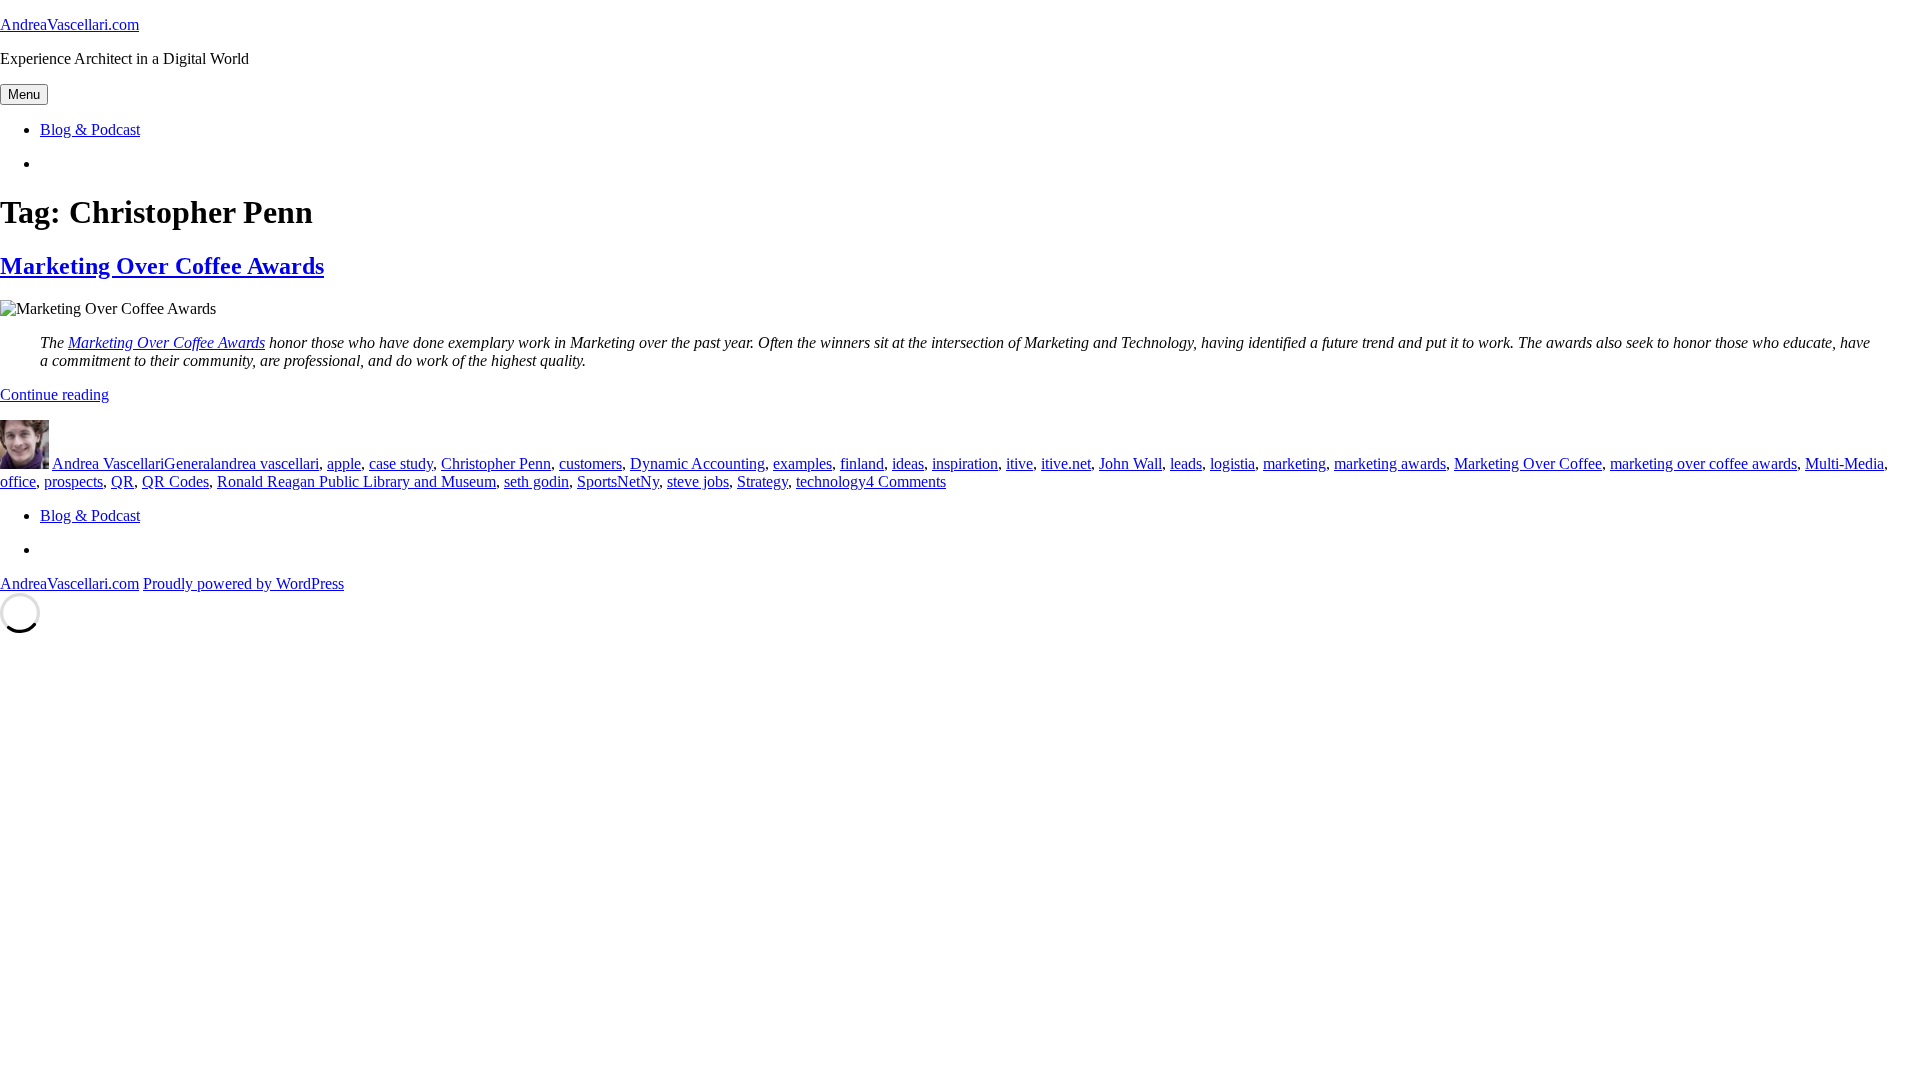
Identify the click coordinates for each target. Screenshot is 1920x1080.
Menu (24, 94)
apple (344, 463)
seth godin (536, 481)
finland (862, 463)
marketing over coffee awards (1703, 463)
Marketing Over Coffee (1528, 463)
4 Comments (906, 481)
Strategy (762, 481)
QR (122, 481)
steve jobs (698, 481)
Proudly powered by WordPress (243, 583)
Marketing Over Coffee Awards (162, 266)
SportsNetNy (618, 481)
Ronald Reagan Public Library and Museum (356, 481)
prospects (73, 481)
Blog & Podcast (90, 129)
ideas (908, 463)
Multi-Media (1844, 463)
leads (1186, 463)
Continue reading (54, 394)
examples (802, 463)
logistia (1232, 463)
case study (401, 463)
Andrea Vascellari (108, 463)
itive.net (1066, 463)
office (18, 481)
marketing (1294, 463)
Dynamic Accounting (697, 463)
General (189, 463)
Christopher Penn (496, 463)
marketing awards (1390, 463)
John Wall (1130, 463)
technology (831, 481)
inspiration (965, 463)
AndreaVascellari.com (69, 24)
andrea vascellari (266, 463)
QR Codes (175, 481)
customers (590, 463)
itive (1019, 463)
